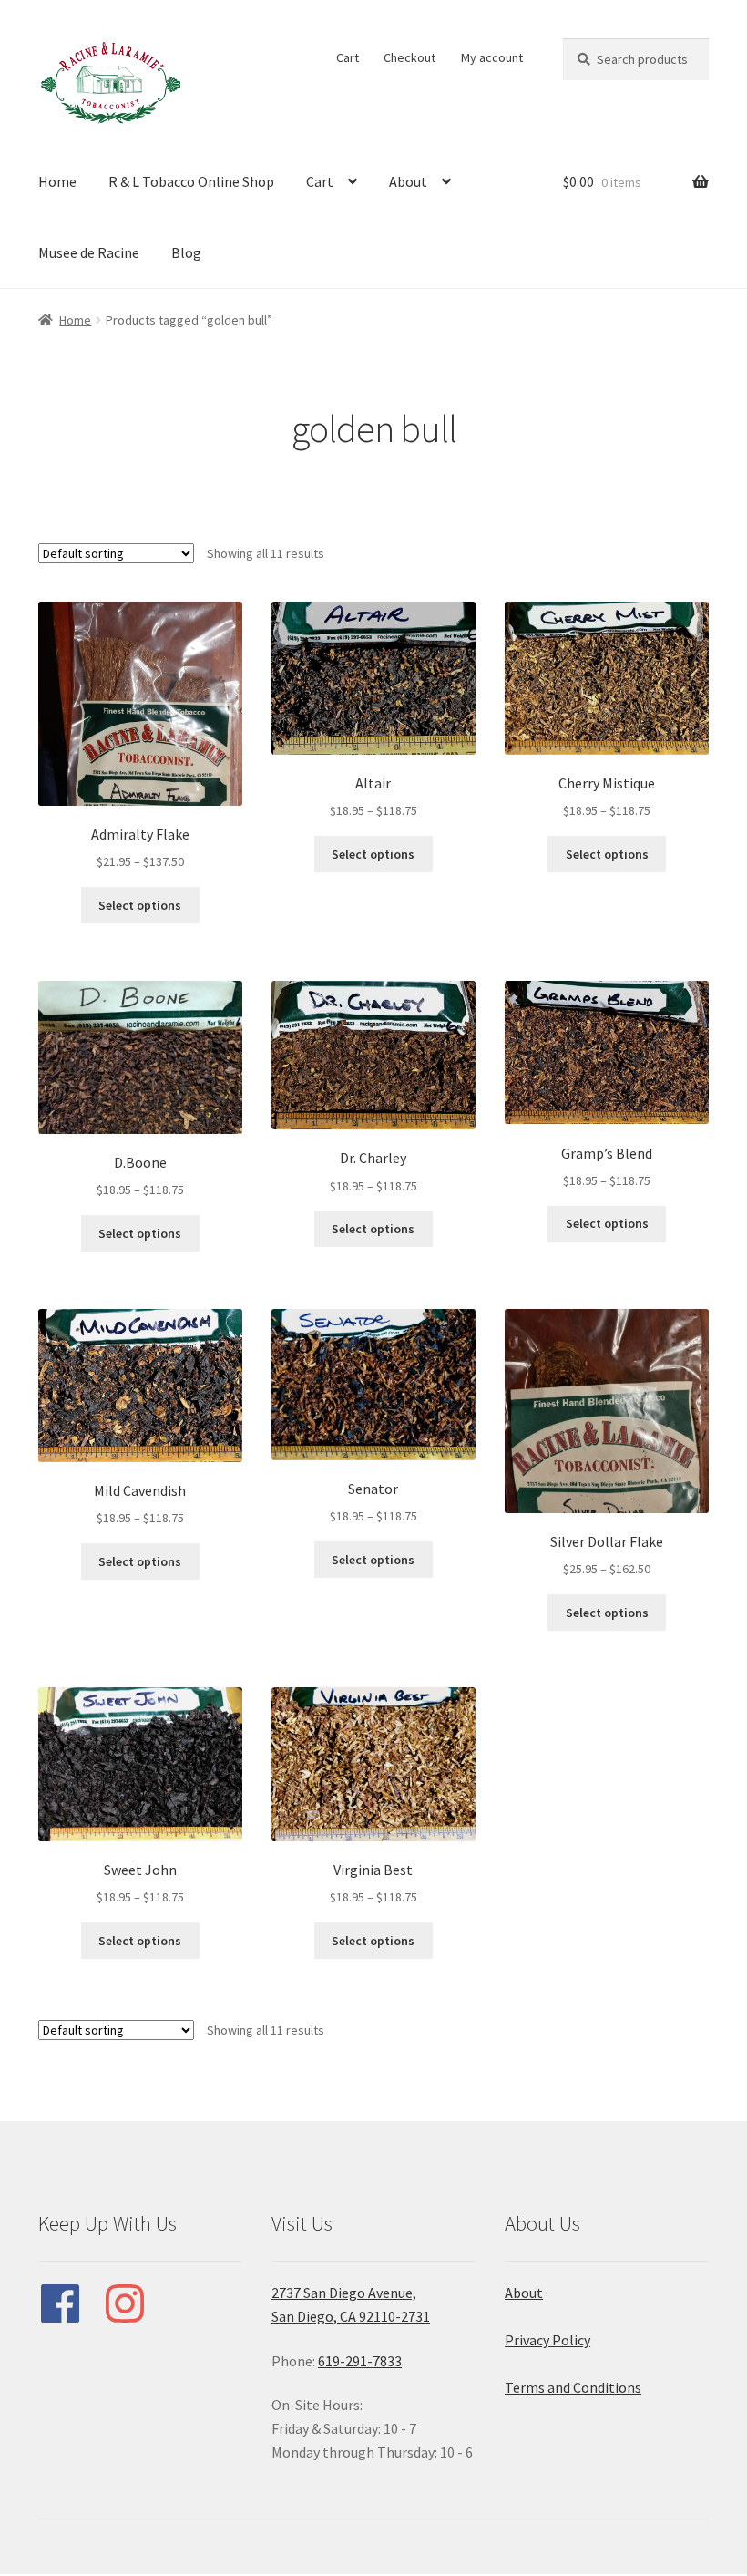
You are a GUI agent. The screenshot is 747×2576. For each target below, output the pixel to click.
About (408, 181)
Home (57, 181)
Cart (348, 57)
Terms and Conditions (573, 2387)
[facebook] (69, 2303)
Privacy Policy (547, 2340)
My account (492, 57)
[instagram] (134, 2303)
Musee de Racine (89, 252)
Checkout (409, 57)
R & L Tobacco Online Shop (191, 181)
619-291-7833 (360, 2361)
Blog (186, 252)
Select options (140, 905)
